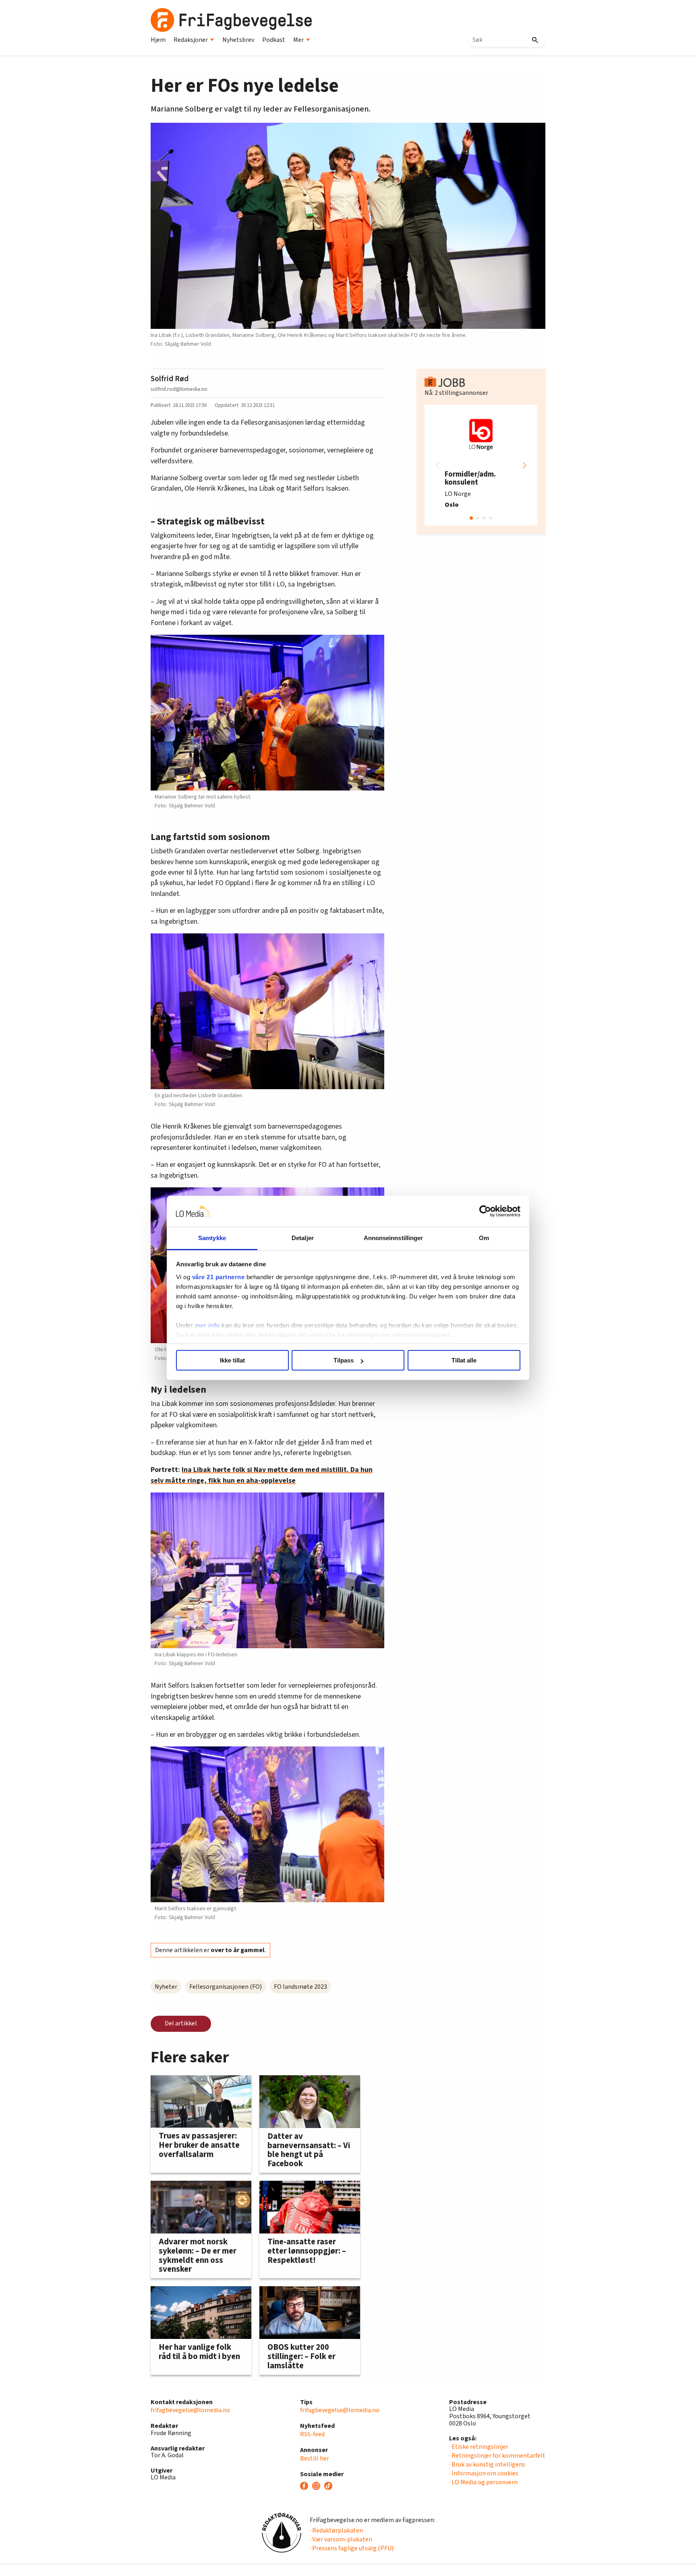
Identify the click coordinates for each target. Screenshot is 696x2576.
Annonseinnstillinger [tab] (394, 1238)
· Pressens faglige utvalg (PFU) (352, 2548)
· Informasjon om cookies (484, 2473)
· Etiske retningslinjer (479, 2447)
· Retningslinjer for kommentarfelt (497, 2456)
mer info (207, 1325)
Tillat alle (464, 1360)
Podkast (274, 40)
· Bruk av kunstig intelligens (487, 2465)
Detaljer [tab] (303, 1238)
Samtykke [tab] (212, 1238)
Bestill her (315, 2458)
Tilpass (344, 1360)
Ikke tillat (232, 1360)
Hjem (158, 40)
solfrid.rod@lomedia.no (179, 389)
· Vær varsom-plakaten (341, 2539)
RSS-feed (312, 2434)
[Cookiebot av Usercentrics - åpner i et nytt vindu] (485, 1212)
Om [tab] (484, 1238)
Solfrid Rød (170, 379)
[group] (481, 465)
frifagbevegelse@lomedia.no (190, 2410)
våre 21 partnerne (219, 1277)
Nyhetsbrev (238, 40)
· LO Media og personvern (483, 2482)
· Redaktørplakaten (336, 2531)
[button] (524, 465)
